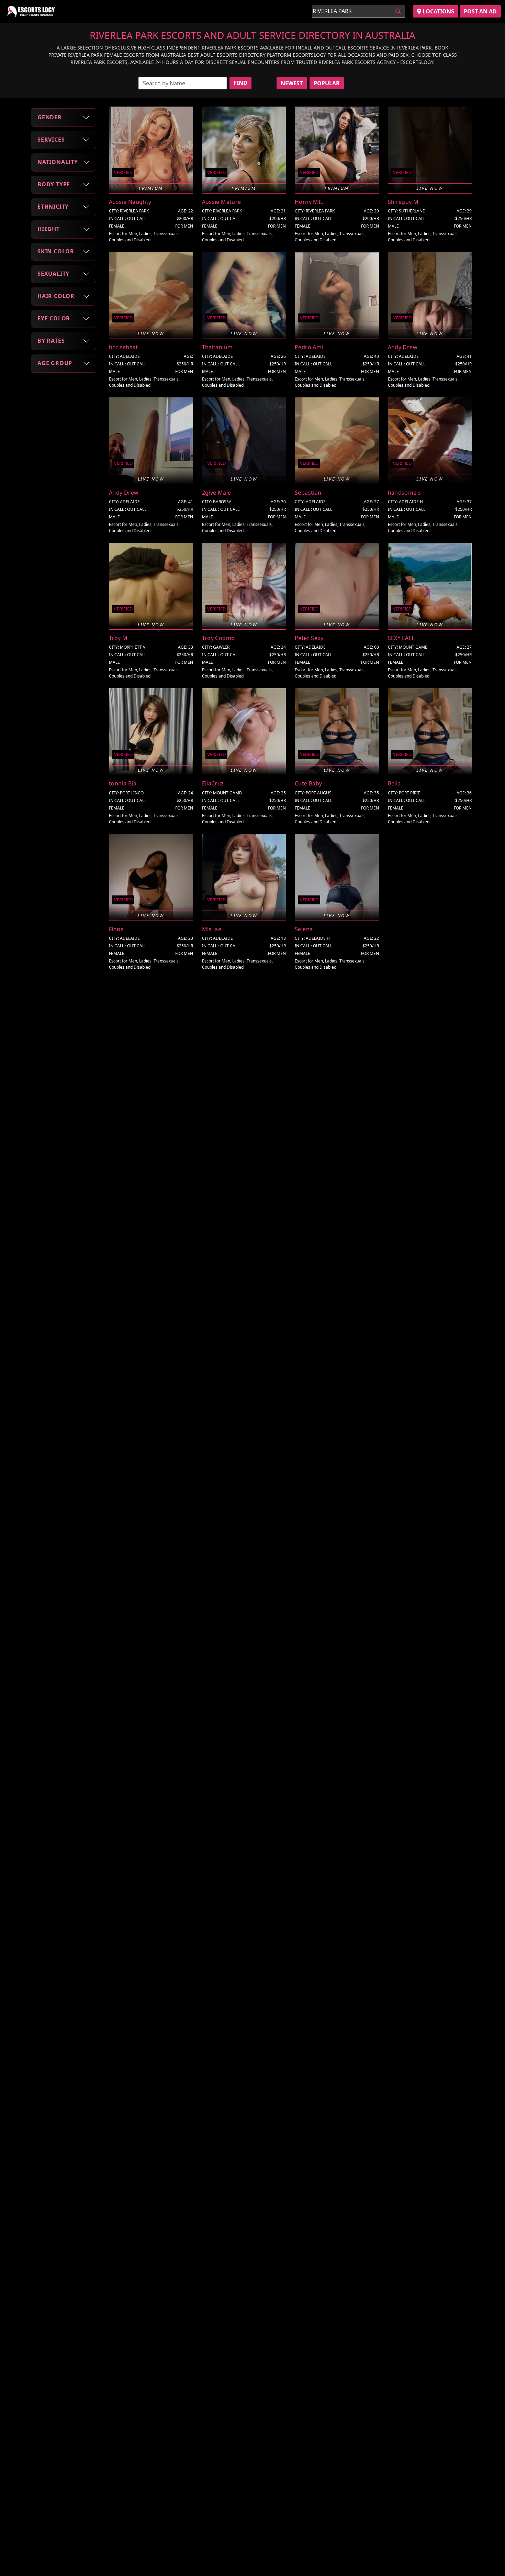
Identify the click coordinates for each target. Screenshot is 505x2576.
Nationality (58, 162)
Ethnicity (53, 207)
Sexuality (53, 274)
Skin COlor (56, 251)
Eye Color (54, 318)
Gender (50, 117)
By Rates (51, 341)
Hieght (49, 229)
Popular (327, 83)
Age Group (55, 363)
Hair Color (56, 296)
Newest (292, 83)
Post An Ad (480, 11)
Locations (438, 11)
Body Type (54, 184)
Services (51, 140)
